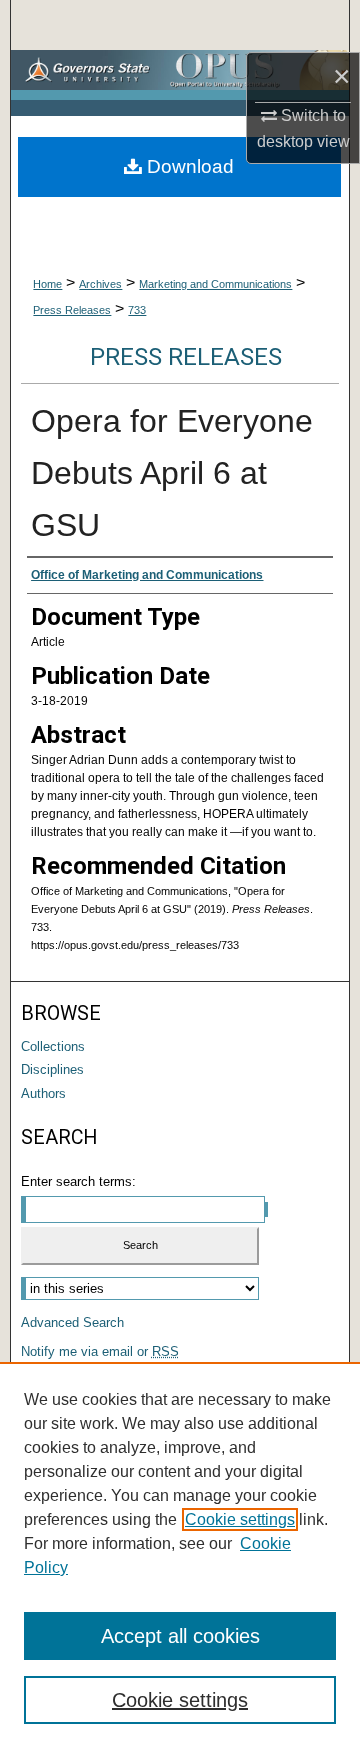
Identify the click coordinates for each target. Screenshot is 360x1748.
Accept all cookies (180, 1636)
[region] (180, 1555)
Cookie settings (240, 1519)
